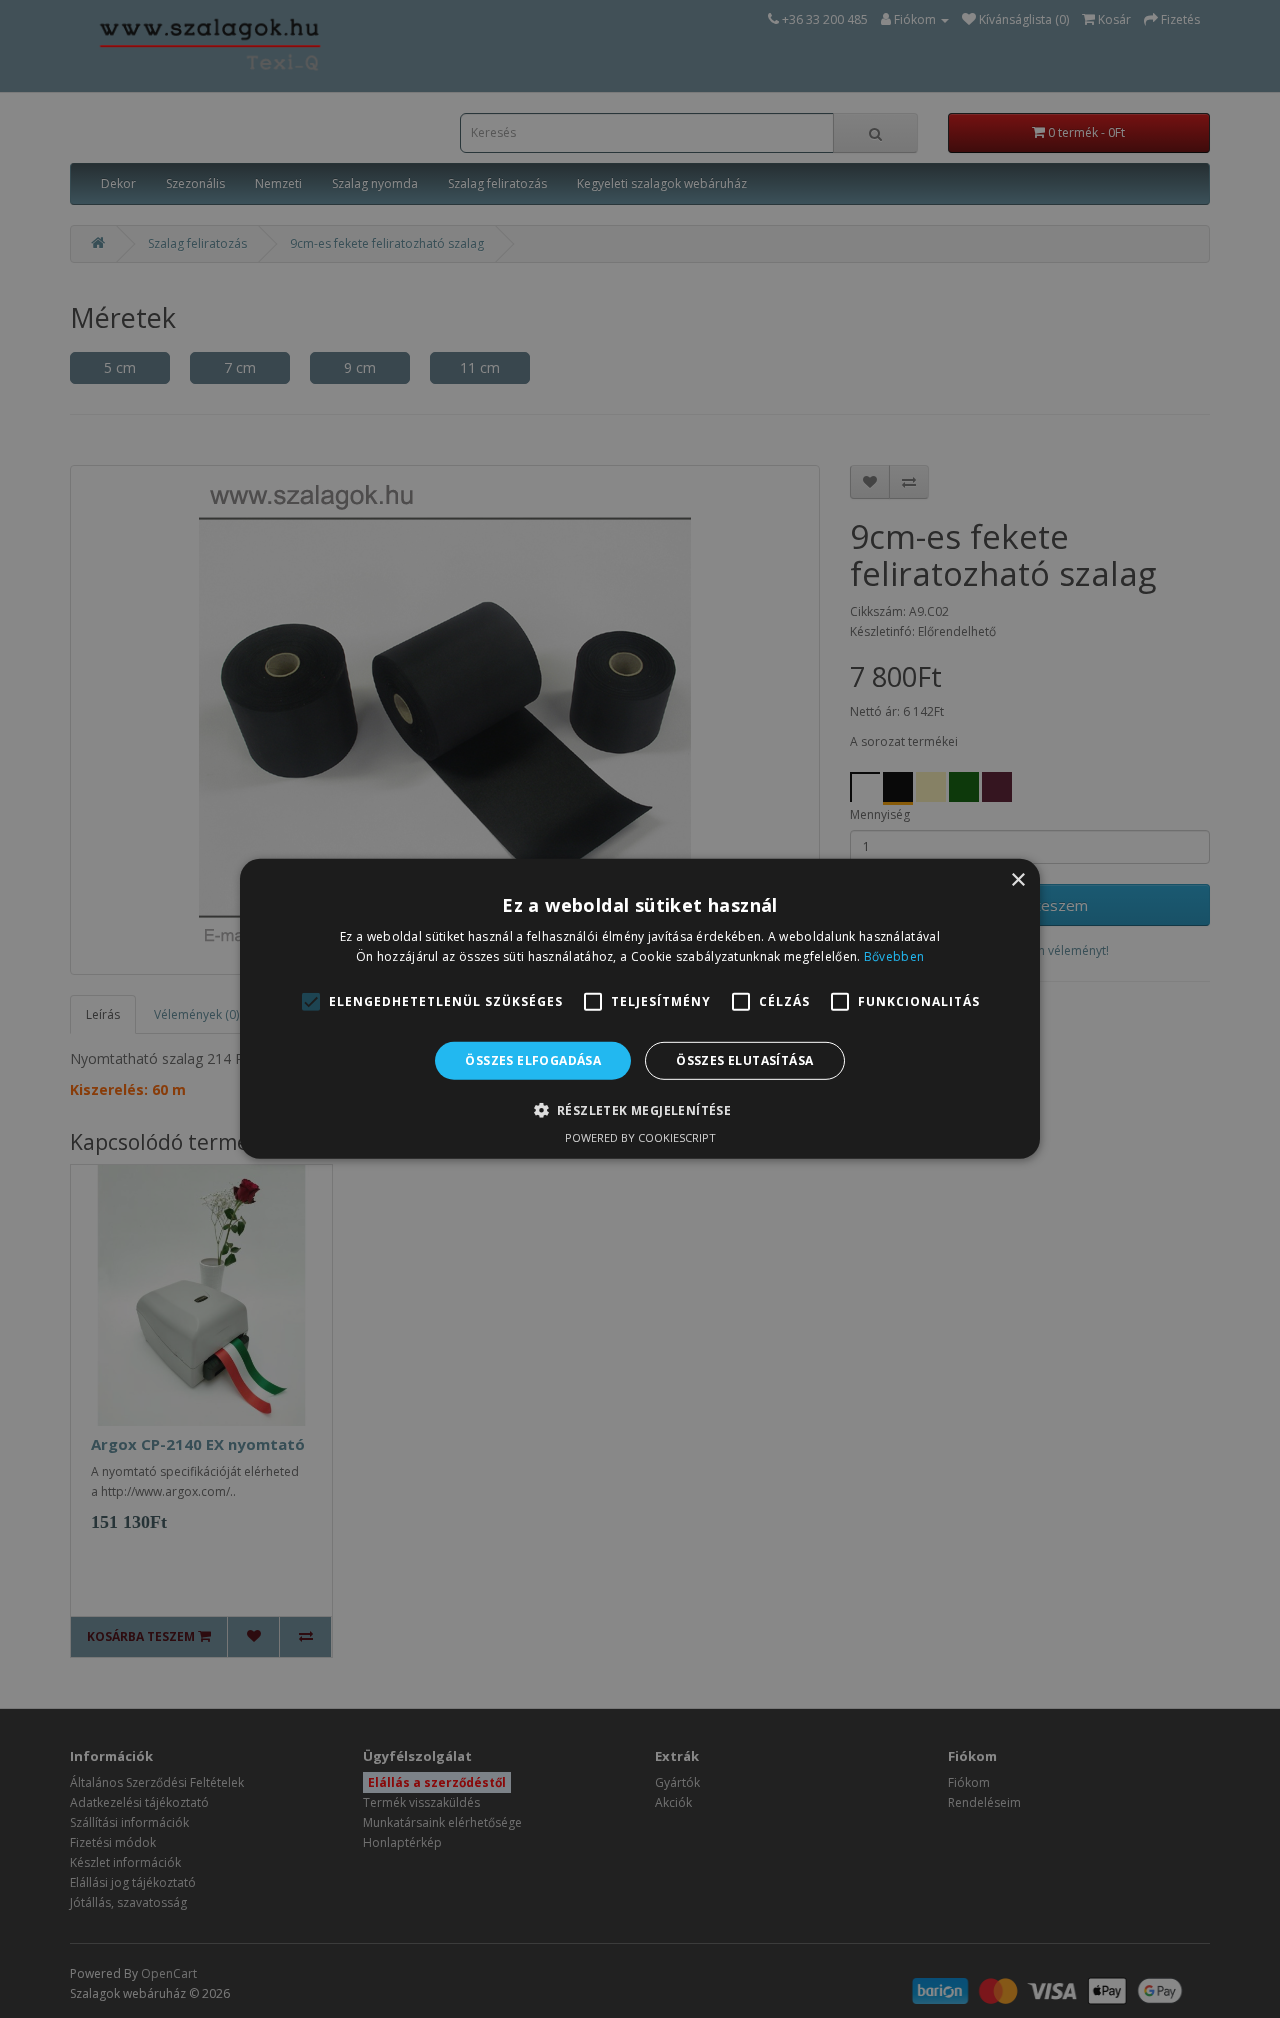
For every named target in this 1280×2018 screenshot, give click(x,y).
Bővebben (894, 956)
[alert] (640, 1009)
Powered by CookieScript (640, 1137)
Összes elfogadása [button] (533, 1060)
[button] (640, 1110)
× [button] (1017, 880)
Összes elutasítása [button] (744, 1060)
